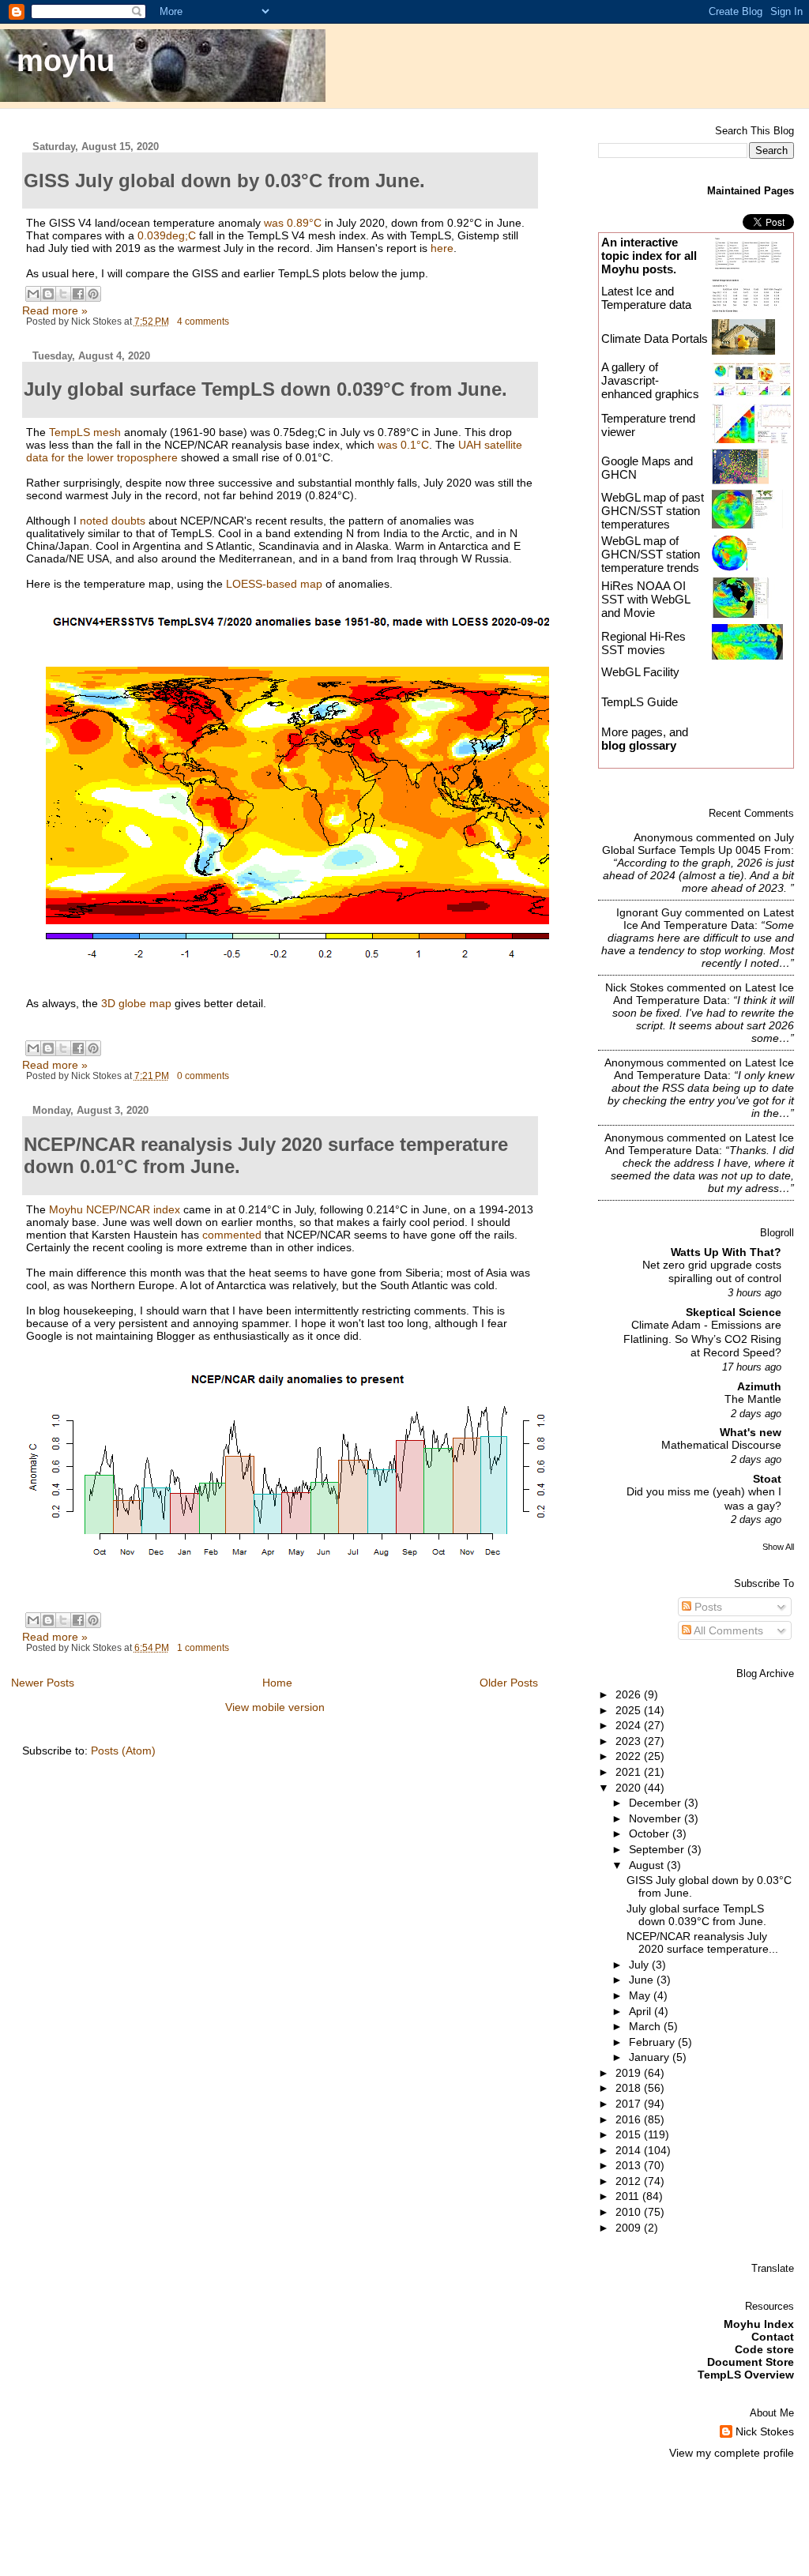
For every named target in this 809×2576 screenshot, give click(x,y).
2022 (630, 1756)
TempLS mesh (85, 432)
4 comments (203, 322)
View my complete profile (732, 2453)
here (442, 248)
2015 (630, 2134)
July (640, 1965)
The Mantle (753, 1399)
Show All (778, 1547)
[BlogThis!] (48, 294)
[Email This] (33, 294)
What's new (751, 1432)
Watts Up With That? (726, 1252)
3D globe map (136, 1003)
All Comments (727, 1630)
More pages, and (645, 739)
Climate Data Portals (655, 338)
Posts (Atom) (123, 1751)
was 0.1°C (402, 445)
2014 (630, 2150)
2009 (630, 2228)
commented (232, 1235)
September (658, 1849)
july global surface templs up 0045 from (698, 844)
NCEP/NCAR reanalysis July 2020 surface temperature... (702, 1942)
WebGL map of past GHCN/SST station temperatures (653, 511)
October (651, 1833)
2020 (630, 1788)
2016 (630, 2119)
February (653, 2042)
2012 (630, 2181)
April (642, 2011)
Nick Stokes (634, 987)
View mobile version (275, 1707)
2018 (630, 2088)
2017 (630, 2104)
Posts (707, 1607)
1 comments (203, 1648)
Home (277, 1683)
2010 (630, 2212)
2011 (629, 2196)
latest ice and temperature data (709, 919)
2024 (630, 1725)
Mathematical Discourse (721, 1445)
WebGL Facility (640, 672)
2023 (630, 1741)
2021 (630, 1772)
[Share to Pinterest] (93, 294)
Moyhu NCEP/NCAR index (115, 1209)
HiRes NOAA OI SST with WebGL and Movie (645, 599)
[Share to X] (63, 294)
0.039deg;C (167, 235)
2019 (630, 2073)
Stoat (767, 1479)
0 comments (203, 1076)
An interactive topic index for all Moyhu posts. (649, 256)
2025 (630, 1710)
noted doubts (113, 521)
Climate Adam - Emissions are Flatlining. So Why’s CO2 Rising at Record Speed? (702, 1339)
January (651, 2057)
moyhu (66, 60)
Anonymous (663, 837)
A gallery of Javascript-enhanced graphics (650, 380)
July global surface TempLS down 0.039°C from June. (696, 1915)
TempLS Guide (640, 702)
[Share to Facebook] (78, 294)
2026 (630, 1694)
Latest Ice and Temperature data (648, 298)
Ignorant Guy (649, 912)
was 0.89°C (293, 223)
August (648, 1865)
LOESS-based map (274, 584)
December (657, 1803)
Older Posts (509, 1683)
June (643, 1980)
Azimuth (759, 1386)
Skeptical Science (734, 1312)
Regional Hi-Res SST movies (643, 643)
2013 (630, 2165)
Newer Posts (43, 1683)
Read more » (55, 310)
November (657, 1818)
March (646, 2026)
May (641, 1995)
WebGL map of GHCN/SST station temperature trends (651, 554)
